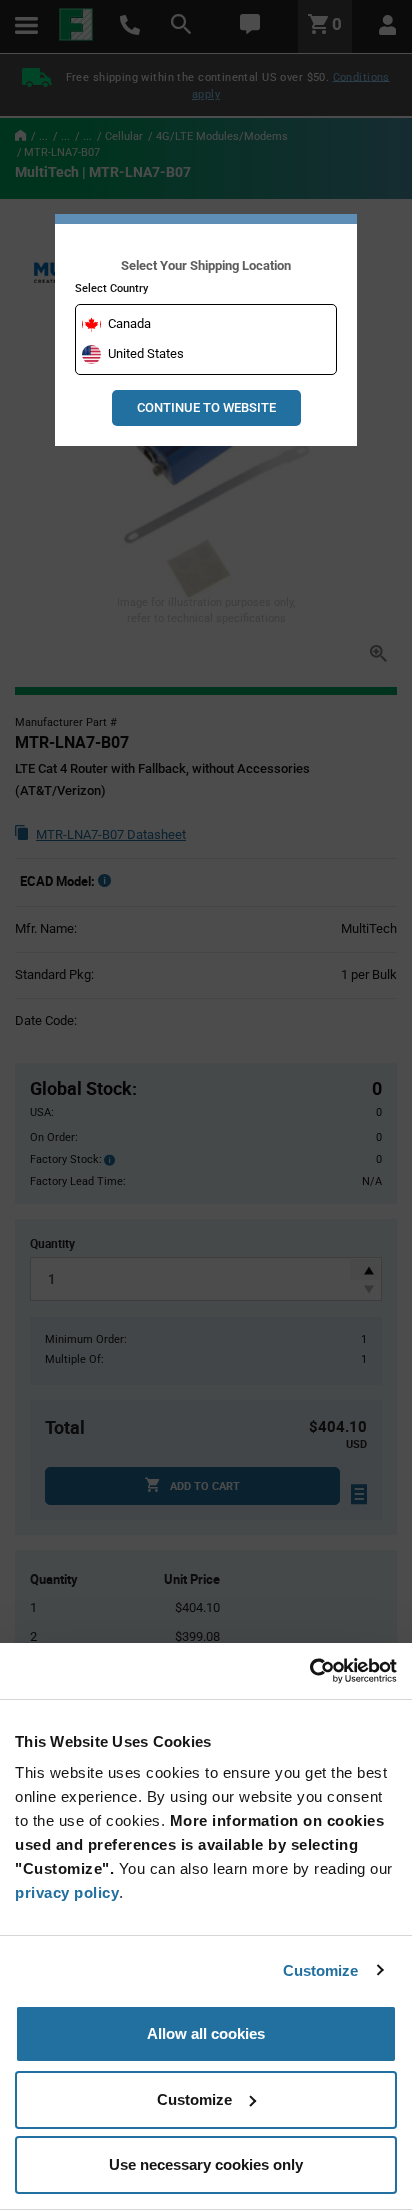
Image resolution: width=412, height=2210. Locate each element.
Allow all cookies (206, 2033)
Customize (321, 1970)
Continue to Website (206, 407)
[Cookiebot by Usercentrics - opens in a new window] (309, 1671)
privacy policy (67, 1892)
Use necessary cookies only (206, 2164)
